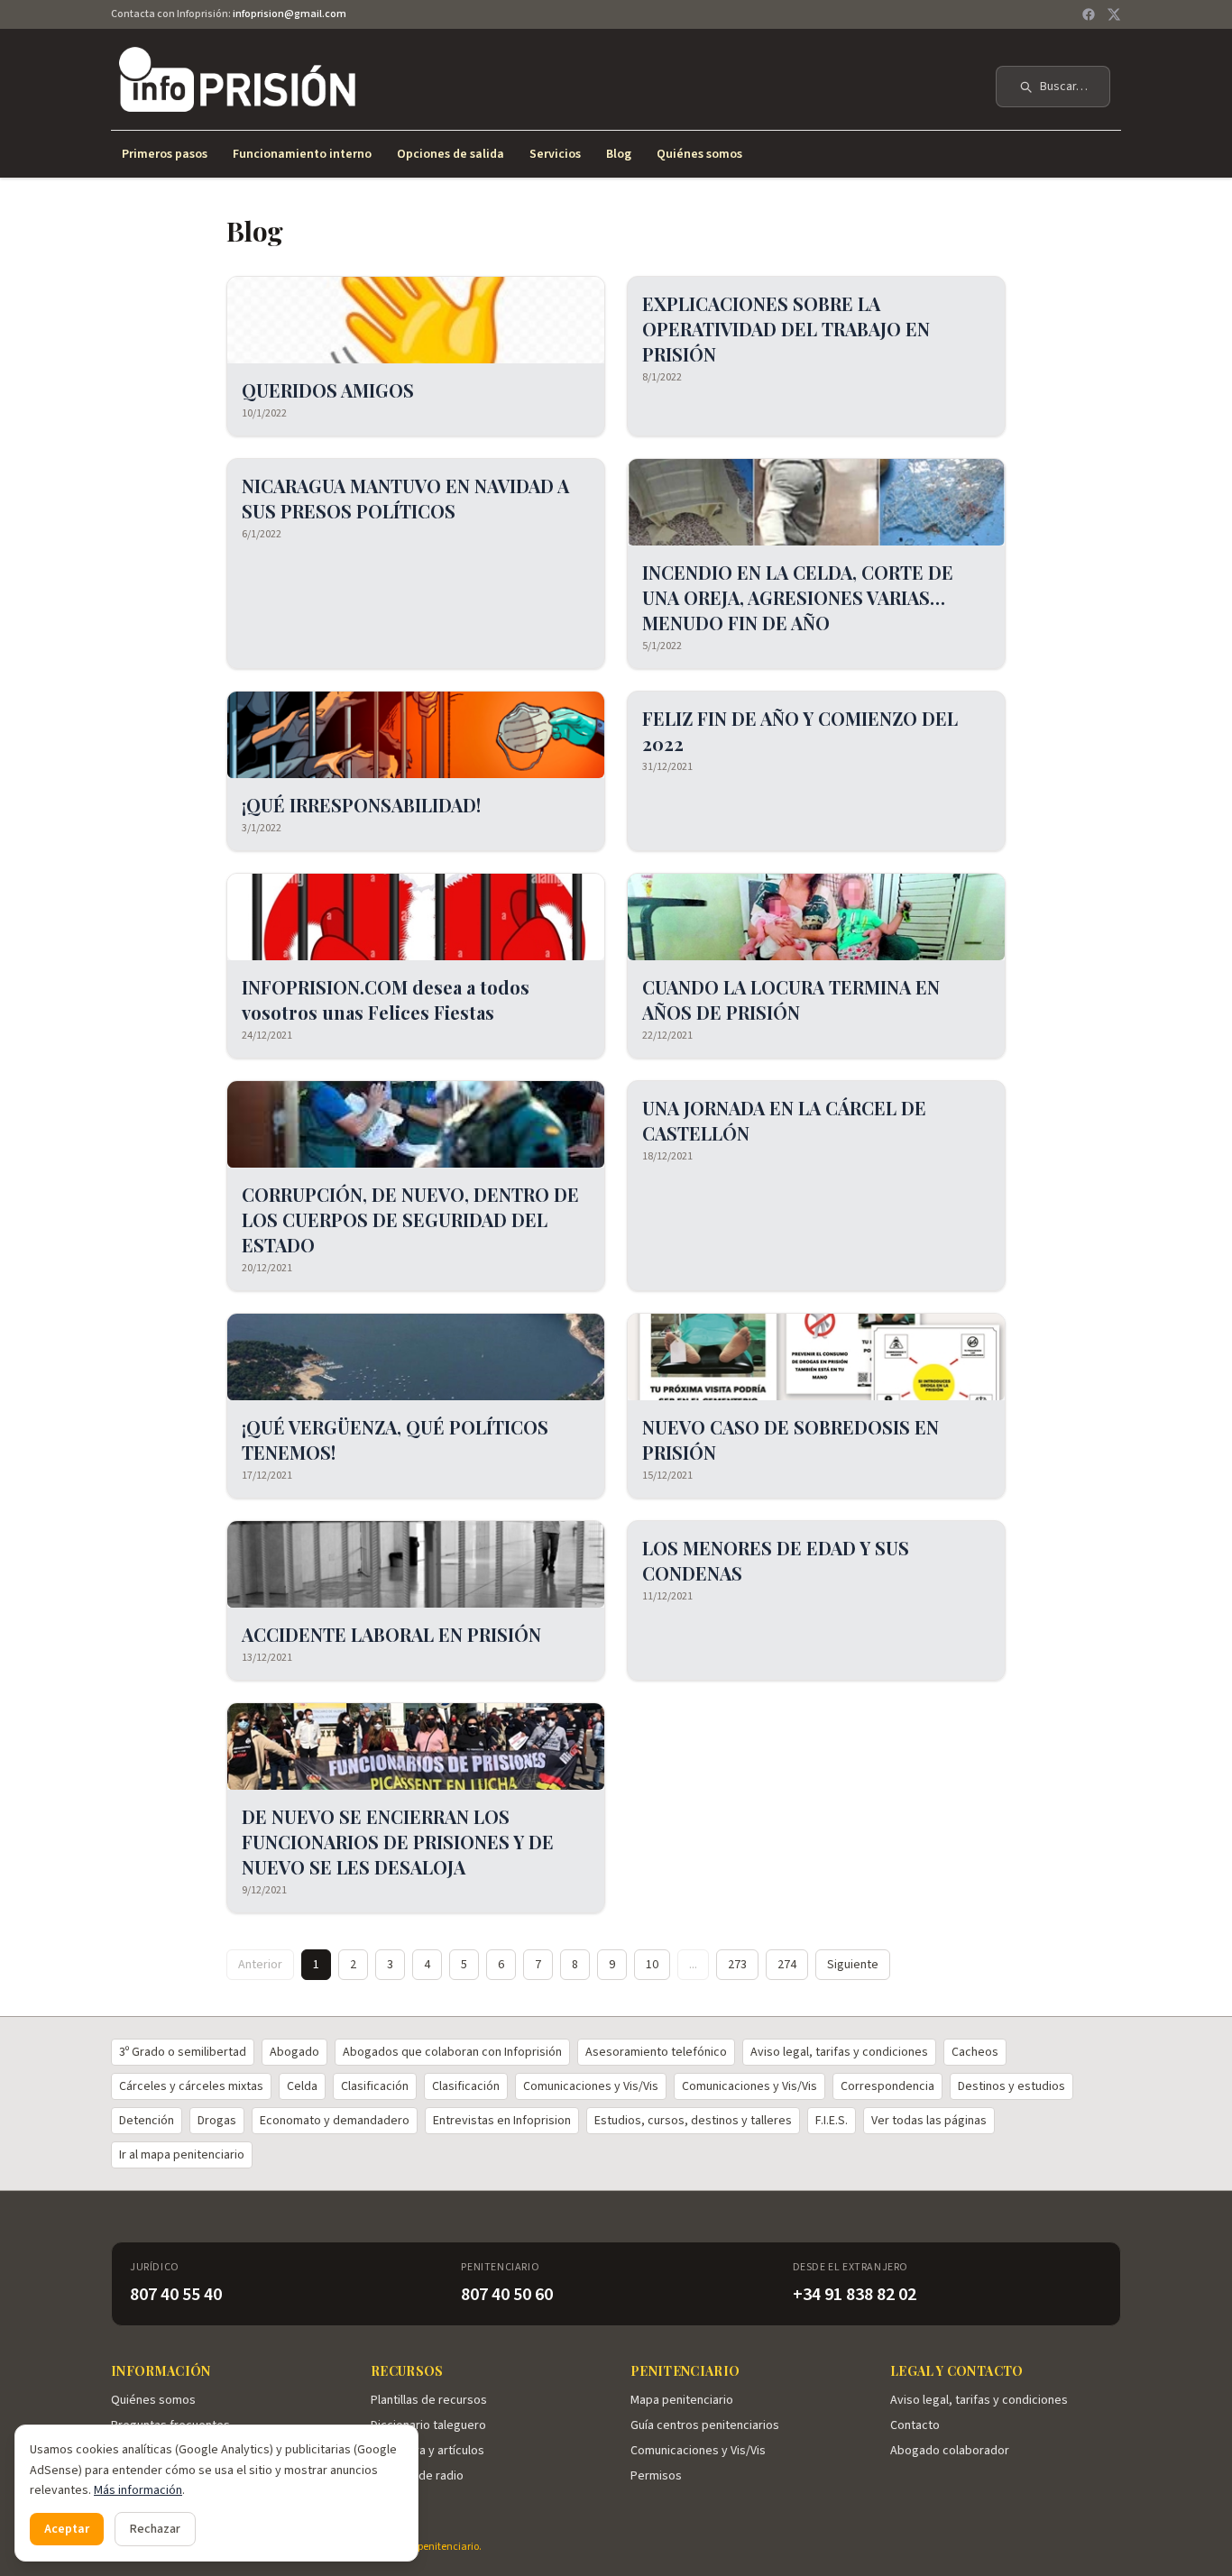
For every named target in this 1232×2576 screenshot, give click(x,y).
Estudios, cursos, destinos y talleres (693, 2121)
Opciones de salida (451, 154)
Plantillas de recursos (429, 2400)
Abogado (294, 2052)
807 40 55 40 (176, 2295)
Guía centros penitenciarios (705, 2425)
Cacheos (975, 2052)
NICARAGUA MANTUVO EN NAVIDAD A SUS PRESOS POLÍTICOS (405, 498)
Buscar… (1064, 87)
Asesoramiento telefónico (656, 2052)
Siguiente (853, 1965)
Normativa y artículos (428, 2451)
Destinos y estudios (1011, 2086)
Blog (619, 154)
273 (737, 1965)
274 (787, 1965)
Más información (138, 2490)
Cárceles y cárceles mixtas (191, 2086)
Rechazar (155, 2529)
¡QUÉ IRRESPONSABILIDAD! (361, 805)
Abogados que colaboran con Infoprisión (452, 2052)
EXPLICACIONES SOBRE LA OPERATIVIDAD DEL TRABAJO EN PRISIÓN (786, 329)
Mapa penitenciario (682, 2400)
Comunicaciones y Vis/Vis (591, 2086)
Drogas (217, 2121)
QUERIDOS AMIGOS (328, 390)
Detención (147, 2121)
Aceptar (67, 2529)
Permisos (656, 2476)
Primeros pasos (165, 154)
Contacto (915, 2425)
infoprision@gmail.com (290, 14)
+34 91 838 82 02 (855, 2295)
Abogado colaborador (950, 2451)
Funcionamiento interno (302, 154)
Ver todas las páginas (929, 2121)
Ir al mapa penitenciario (182, 2155)
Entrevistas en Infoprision (502, 2121)
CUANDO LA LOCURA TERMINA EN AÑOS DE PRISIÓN (791, 999)
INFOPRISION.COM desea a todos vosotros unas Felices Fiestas (386, 999)
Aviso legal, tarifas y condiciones (839, 2052)
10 (652, 1965)
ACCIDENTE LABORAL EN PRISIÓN (391, 1634)
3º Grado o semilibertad (183, 2052)
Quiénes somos (699, 154)
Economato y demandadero (335, 2121)
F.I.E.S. (832, 2121)
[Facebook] (1089, 14)
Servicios (555, 154)
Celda (302, 2086)
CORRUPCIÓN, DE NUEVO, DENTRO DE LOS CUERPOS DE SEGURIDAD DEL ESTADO (410, 1219)
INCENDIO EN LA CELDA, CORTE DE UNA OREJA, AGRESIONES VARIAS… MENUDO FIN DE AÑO (798, 597)
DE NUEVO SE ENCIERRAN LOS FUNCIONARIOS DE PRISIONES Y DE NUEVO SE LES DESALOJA (398, 1842)
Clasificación (375, 2086)
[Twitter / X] (1114, 14)
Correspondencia (887, 2086)
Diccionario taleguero (428, 2425)
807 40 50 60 (507, 2295)
